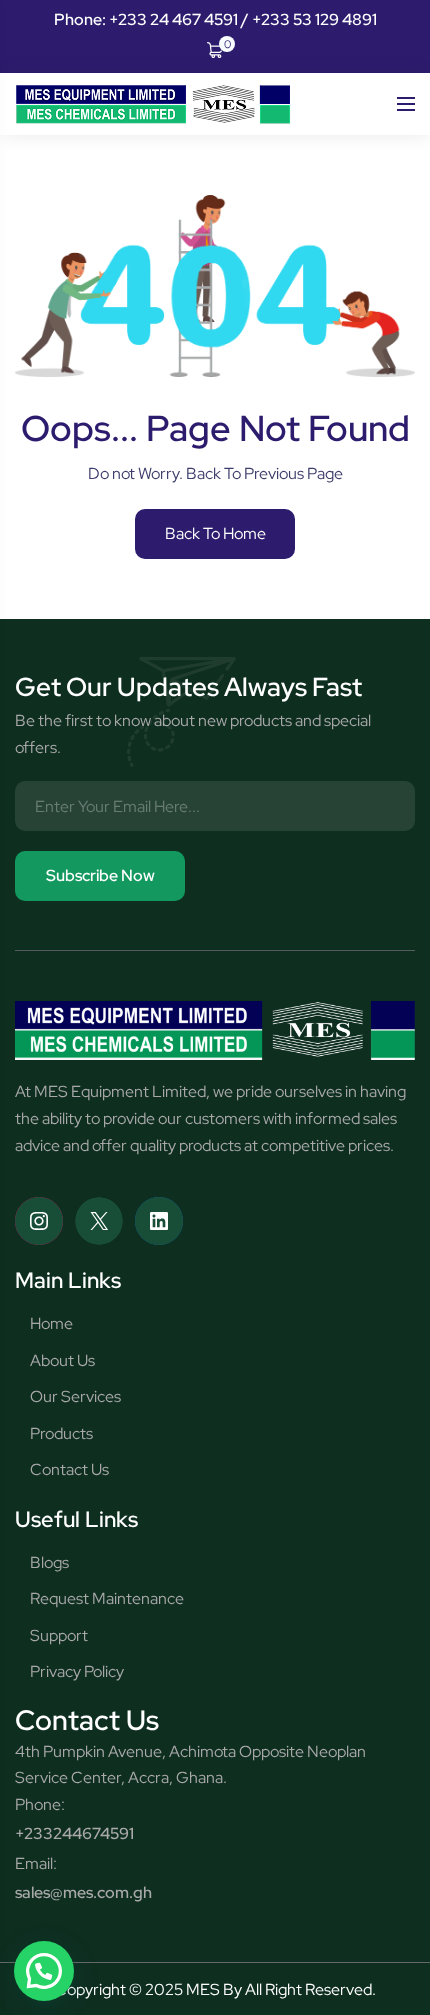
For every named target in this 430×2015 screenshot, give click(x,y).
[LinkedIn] (159, 1221)
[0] (215, 48)
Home (51, 1323)
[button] (44, 1971)
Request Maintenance (107, 1598)
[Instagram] (39, 1221)
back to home (215, 533)
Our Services (75, 1396)
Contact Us (69, 1469)
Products (61, 1433)
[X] (99, 1221)
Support (59, 1635)
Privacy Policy (77, 1671)
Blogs (49, 1562)
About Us (62, 1360)
